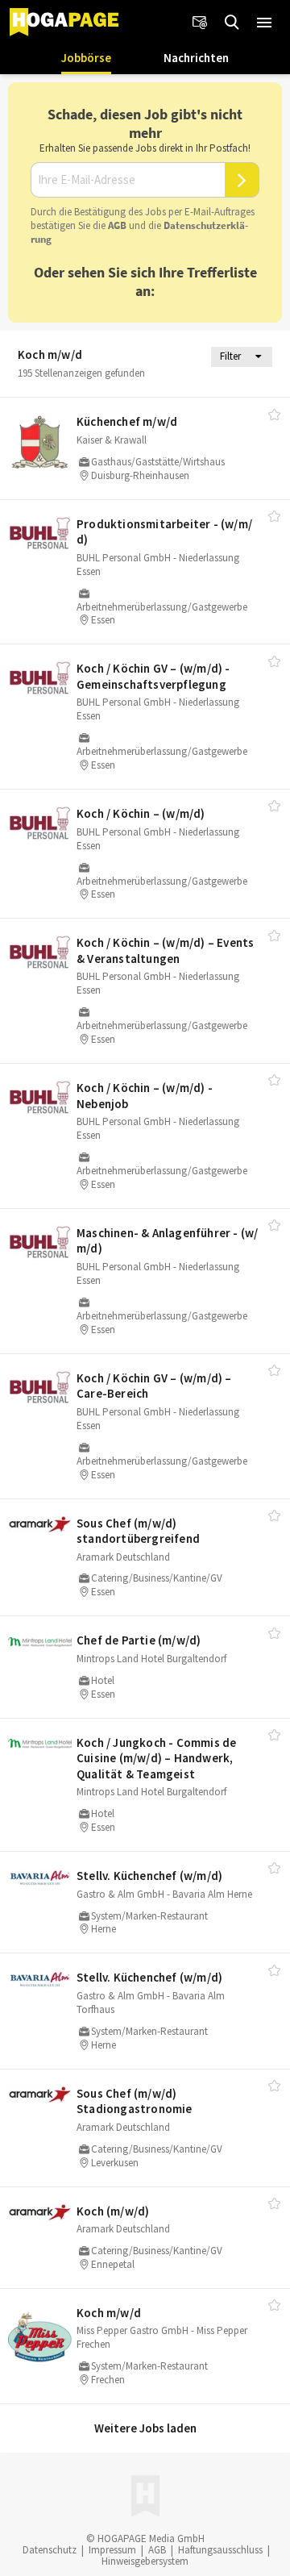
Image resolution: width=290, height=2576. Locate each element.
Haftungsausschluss (220, 2550)
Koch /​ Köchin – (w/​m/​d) (141, 813)
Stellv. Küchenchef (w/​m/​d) (149, 1876)
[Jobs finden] (232, 23)
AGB (117, 225)
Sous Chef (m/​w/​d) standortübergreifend (138, 1531)
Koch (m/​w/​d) (113, 2211)
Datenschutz (50, 2550)
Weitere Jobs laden (145, 2428)
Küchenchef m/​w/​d (127, 421)
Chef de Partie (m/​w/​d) (139, 1640)
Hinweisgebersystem (145, 2561)
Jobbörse (86, 58)
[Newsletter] (200, 23)
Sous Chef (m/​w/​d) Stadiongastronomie (135, 2101)
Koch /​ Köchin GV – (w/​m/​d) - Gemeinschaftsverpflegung (153, 676)
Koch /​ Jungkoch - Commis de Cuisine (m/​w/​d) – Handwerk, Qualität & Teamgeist (156, 1758)
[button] (264, 23)
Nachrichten (196, 58)
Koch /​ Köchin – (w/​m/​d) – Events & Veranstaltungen (165, 950)
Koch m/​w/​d (109, 2313)
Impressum (112, 2550)
